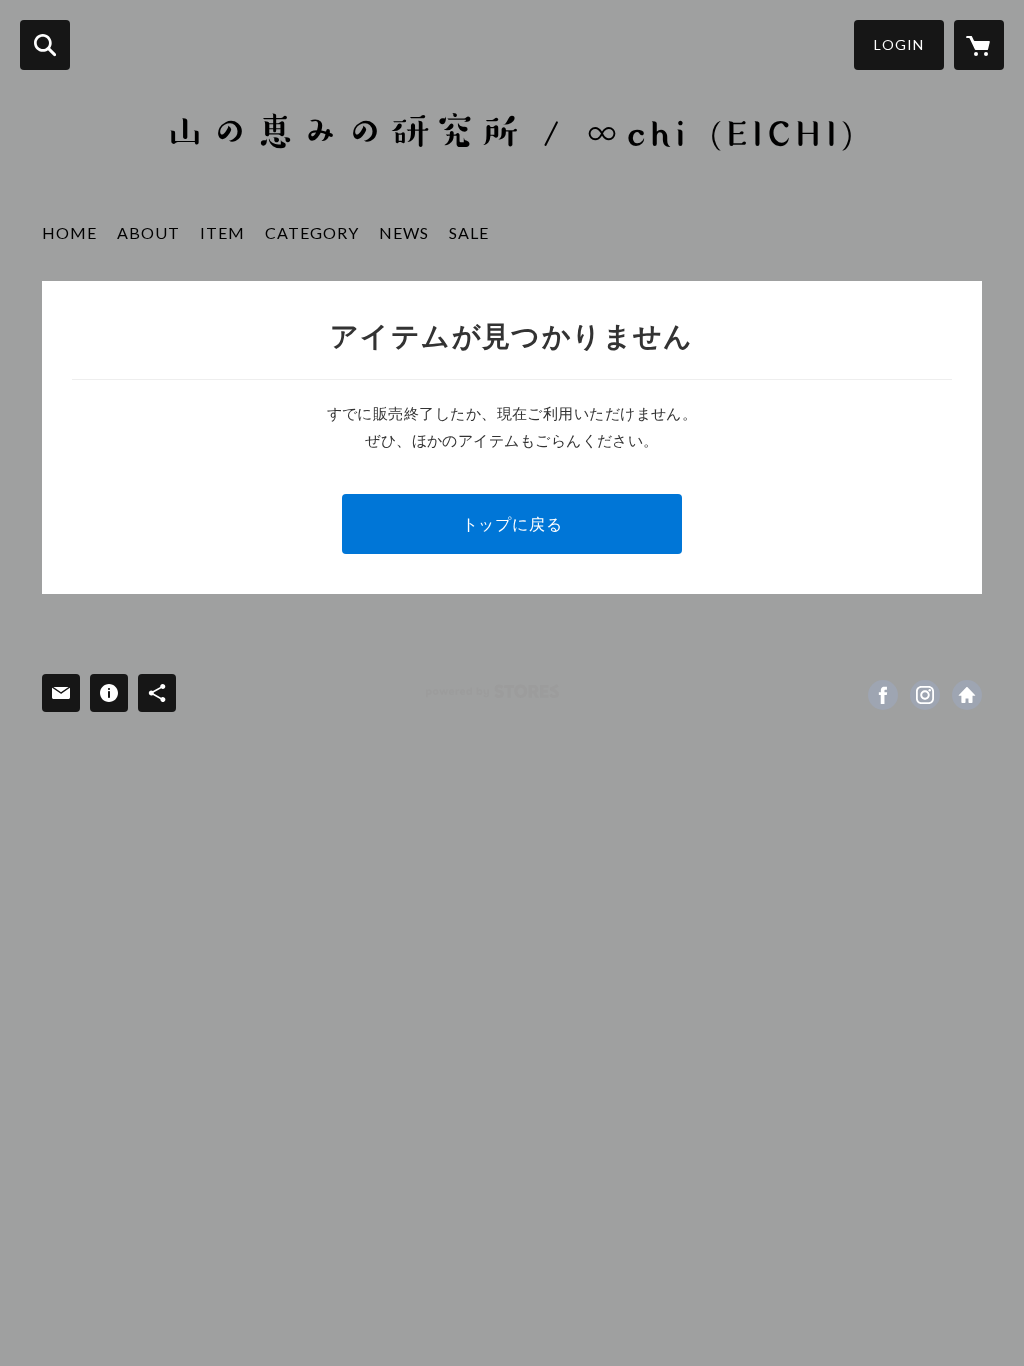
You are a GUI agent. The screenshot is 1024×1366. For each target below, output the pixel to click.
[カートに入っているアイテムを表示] (979, 45)
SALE (469, 232)
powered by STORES (492, 691)
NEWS (404, 232)
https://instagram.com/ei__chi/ (925, 695)
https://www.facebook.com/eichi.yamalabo (883, 695)
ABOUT (148, 232)
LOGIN (899, 44)
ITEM (222, 232)
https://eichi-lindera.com (967, 695)
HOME (69, 232)
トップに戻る (512, 523)
